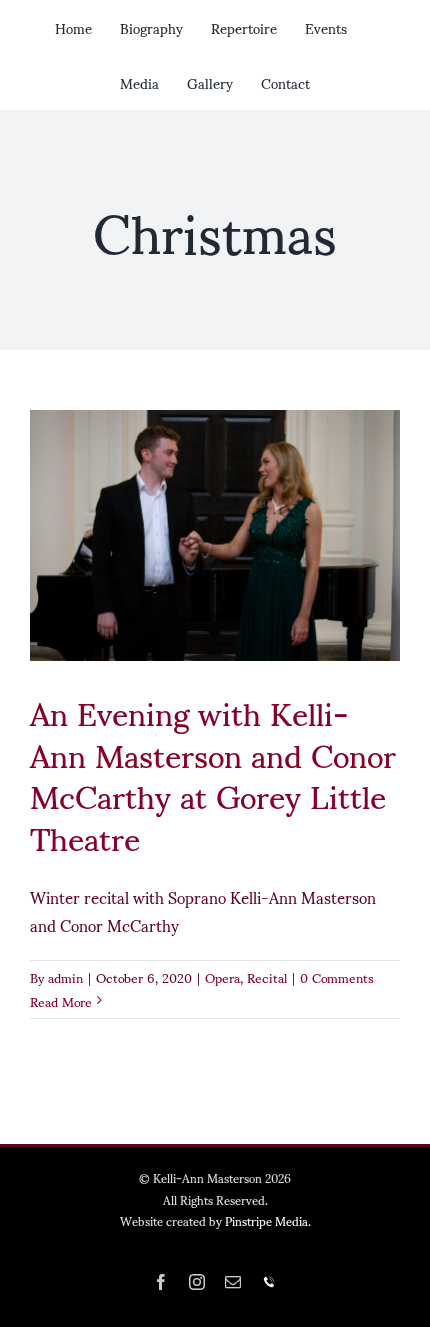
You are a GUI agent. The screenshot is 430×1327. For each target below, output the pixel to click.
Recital (267, 977)
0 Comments (337, 977)
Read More (61, 1001)
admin (65, 977)
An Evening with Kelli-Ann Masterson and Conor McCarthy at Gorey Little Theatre (213, 773)
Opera (222, 977)
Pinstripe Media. (268, 1220)
